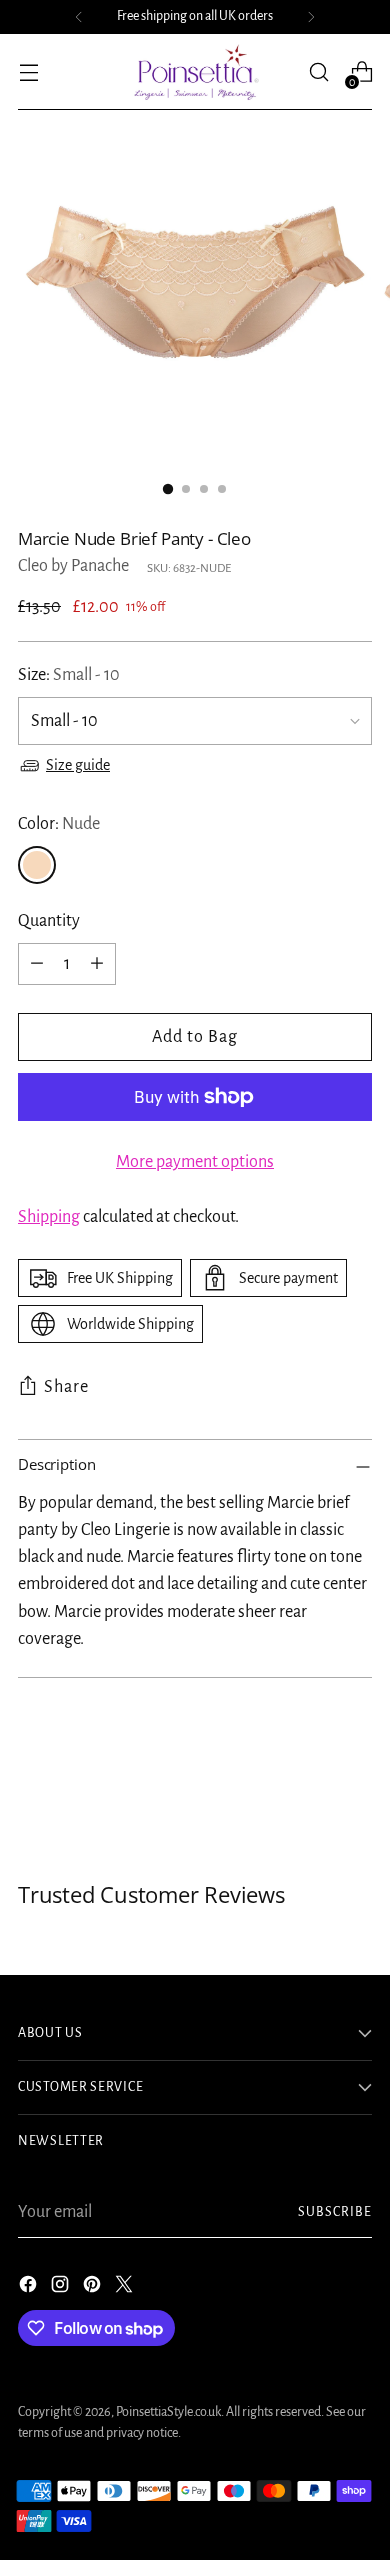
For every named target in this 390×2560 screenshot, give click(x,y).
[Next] (311, 17)
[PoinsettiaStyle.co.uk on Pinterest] (94, 2288)
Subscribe (335, 2212)
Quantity (49, 921)
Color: (59, 824)
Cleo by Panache (73, 566)
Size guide (78, 765)
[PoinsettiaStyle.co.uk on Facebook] (30, 2288)
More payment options (195, 1162)
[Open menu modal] (28, 72)
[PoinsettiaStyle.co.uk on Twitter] (126, 2288)
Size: (69, 675)
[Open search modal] (318, 72)
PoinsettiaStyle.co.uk (168, 2412)
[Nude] (37, 865)
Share (66, 1387)
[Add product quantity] (97, 964)
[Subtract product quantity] (37, 964)
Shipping (49, 1217)
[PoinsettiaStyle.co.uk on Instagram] (62, 2288)
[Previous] (79, 17)
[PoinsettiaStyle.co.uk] (195, 72)
